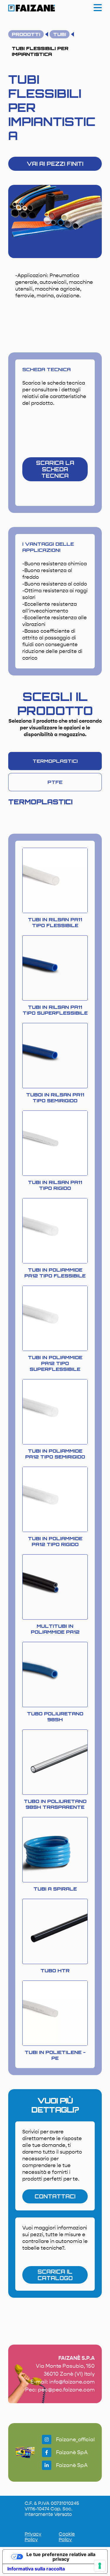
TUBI (60, 34)
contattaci (55, 2196)
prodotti (26, 34)
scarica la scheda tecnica (55, 469)
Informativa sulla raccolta (36, 2569)
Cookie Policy (67, 2537)
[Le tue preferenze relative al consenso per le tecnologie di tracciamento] (100, 2566)
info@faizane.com (72, 2382)
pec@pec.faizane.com (66, 2390)
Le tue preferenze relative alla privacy (61, 2557)
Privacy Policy (33, 2537)
